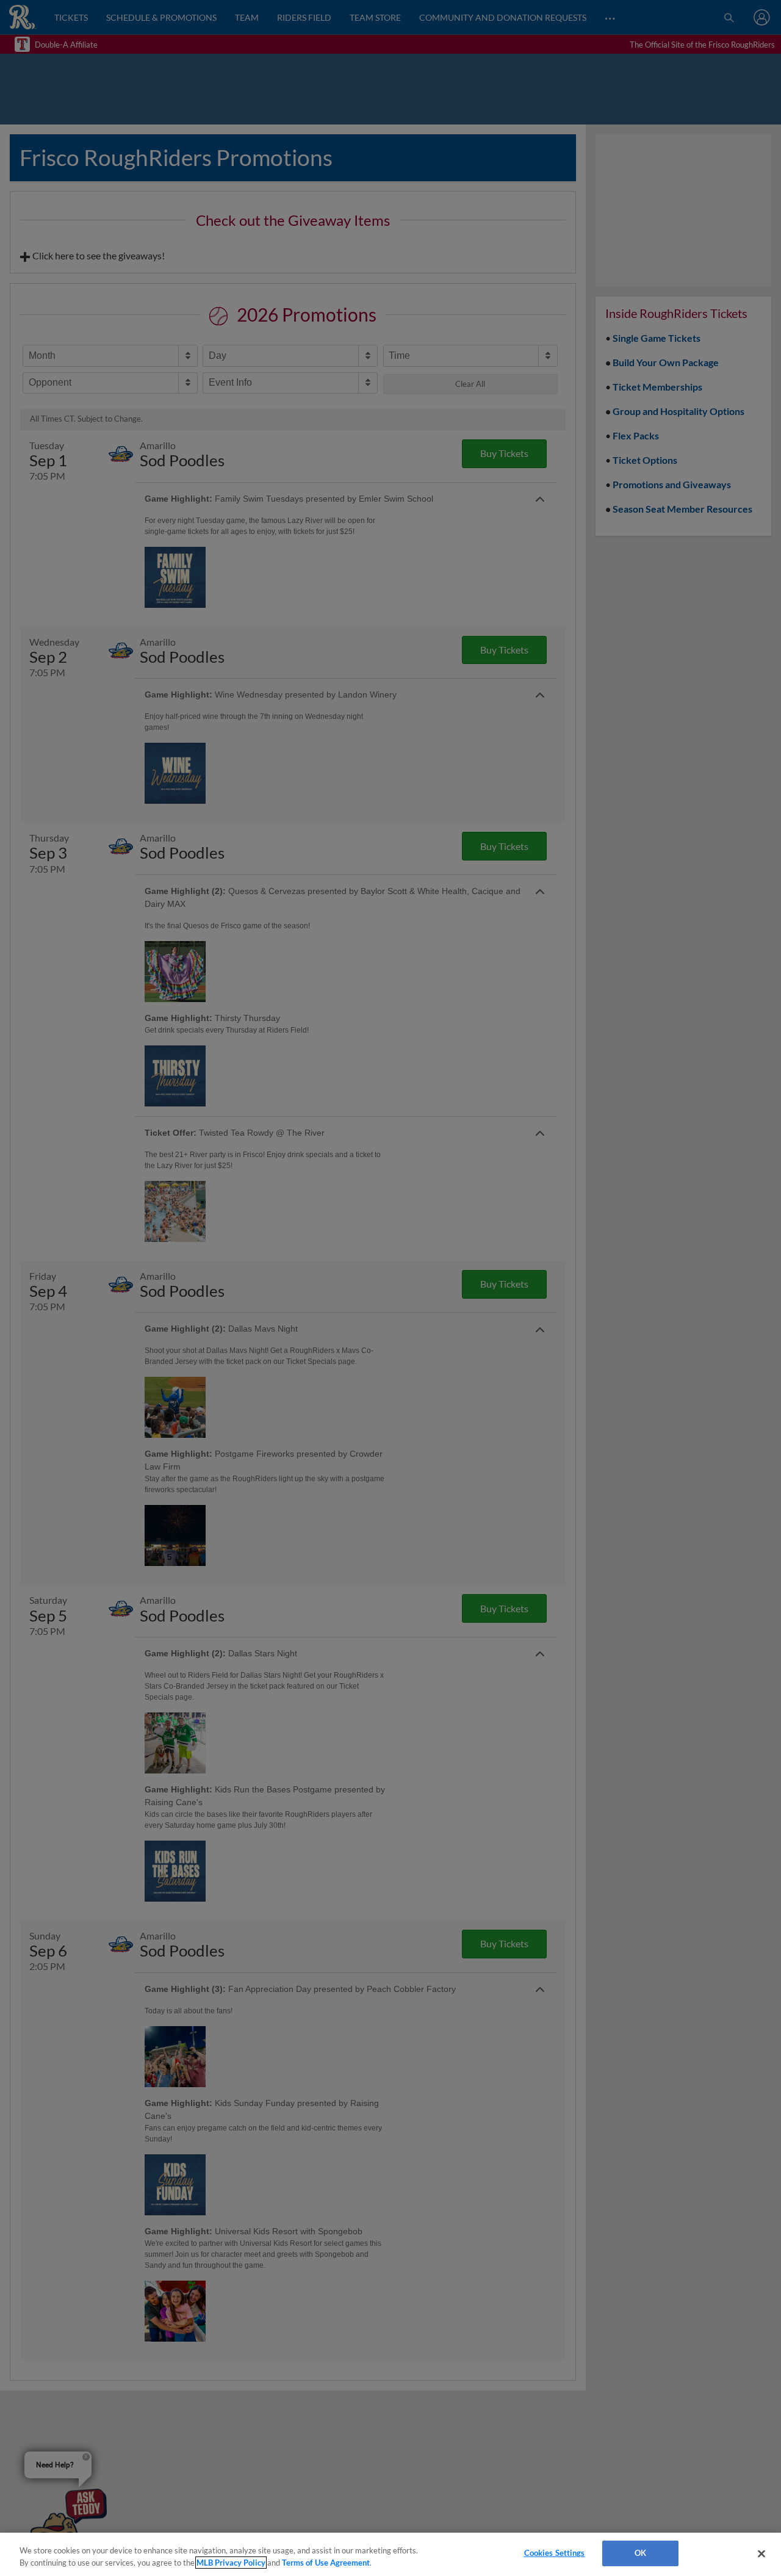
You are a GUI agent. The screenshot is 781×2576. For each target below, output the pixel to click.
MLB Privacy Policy (231, 2563)
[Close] (761, 2553)
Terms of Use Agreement (326, 2563)
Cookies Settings (555, 2553)
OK (640, 2553)
